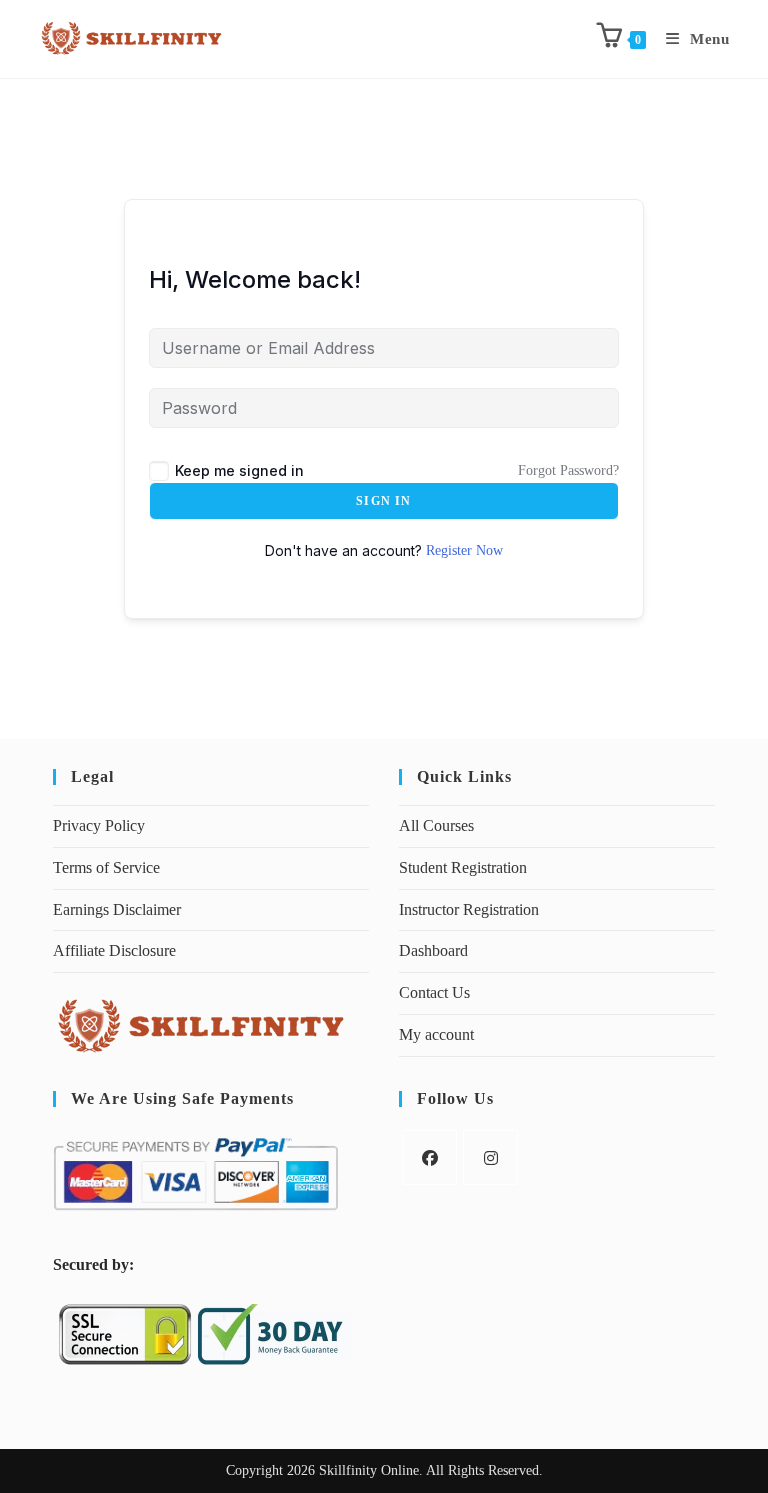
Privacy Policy (99, 825)
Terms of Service (106, 867)
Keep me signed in (239, 470)
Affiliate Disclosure (114, 950)
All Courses (436, 825)
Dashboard (433, 950)
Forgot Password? (568, 470)
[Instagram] (490, 1157)
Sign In (383, 501)
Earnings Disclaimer (117, 909)
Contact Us (434, 992)
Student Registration (463, 867)
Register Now (464, 550)
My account (436, 1034)
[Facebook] (429, 1157)
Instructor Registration (469, 909)
